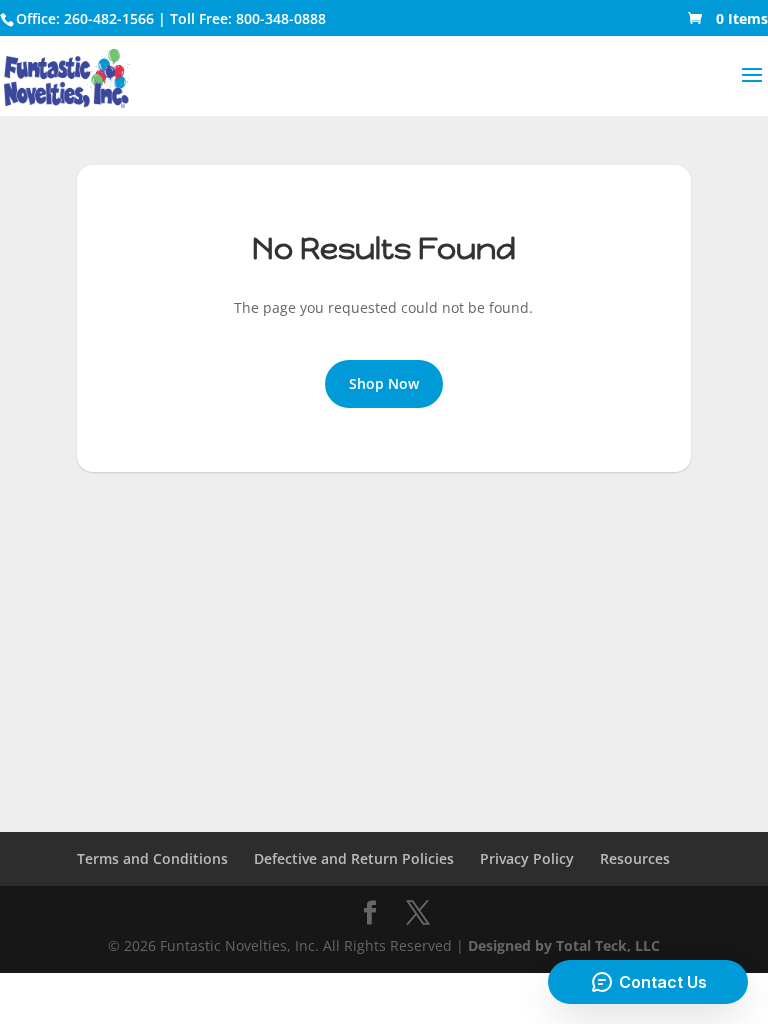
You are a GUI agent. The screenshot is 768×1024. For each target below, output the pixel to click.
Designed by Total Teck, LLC (564, 945)
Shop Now (384, 383)
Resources (635, 858)
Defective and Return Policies (354, 858)
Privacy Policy (527, 858)
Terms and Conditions (152, 858)
